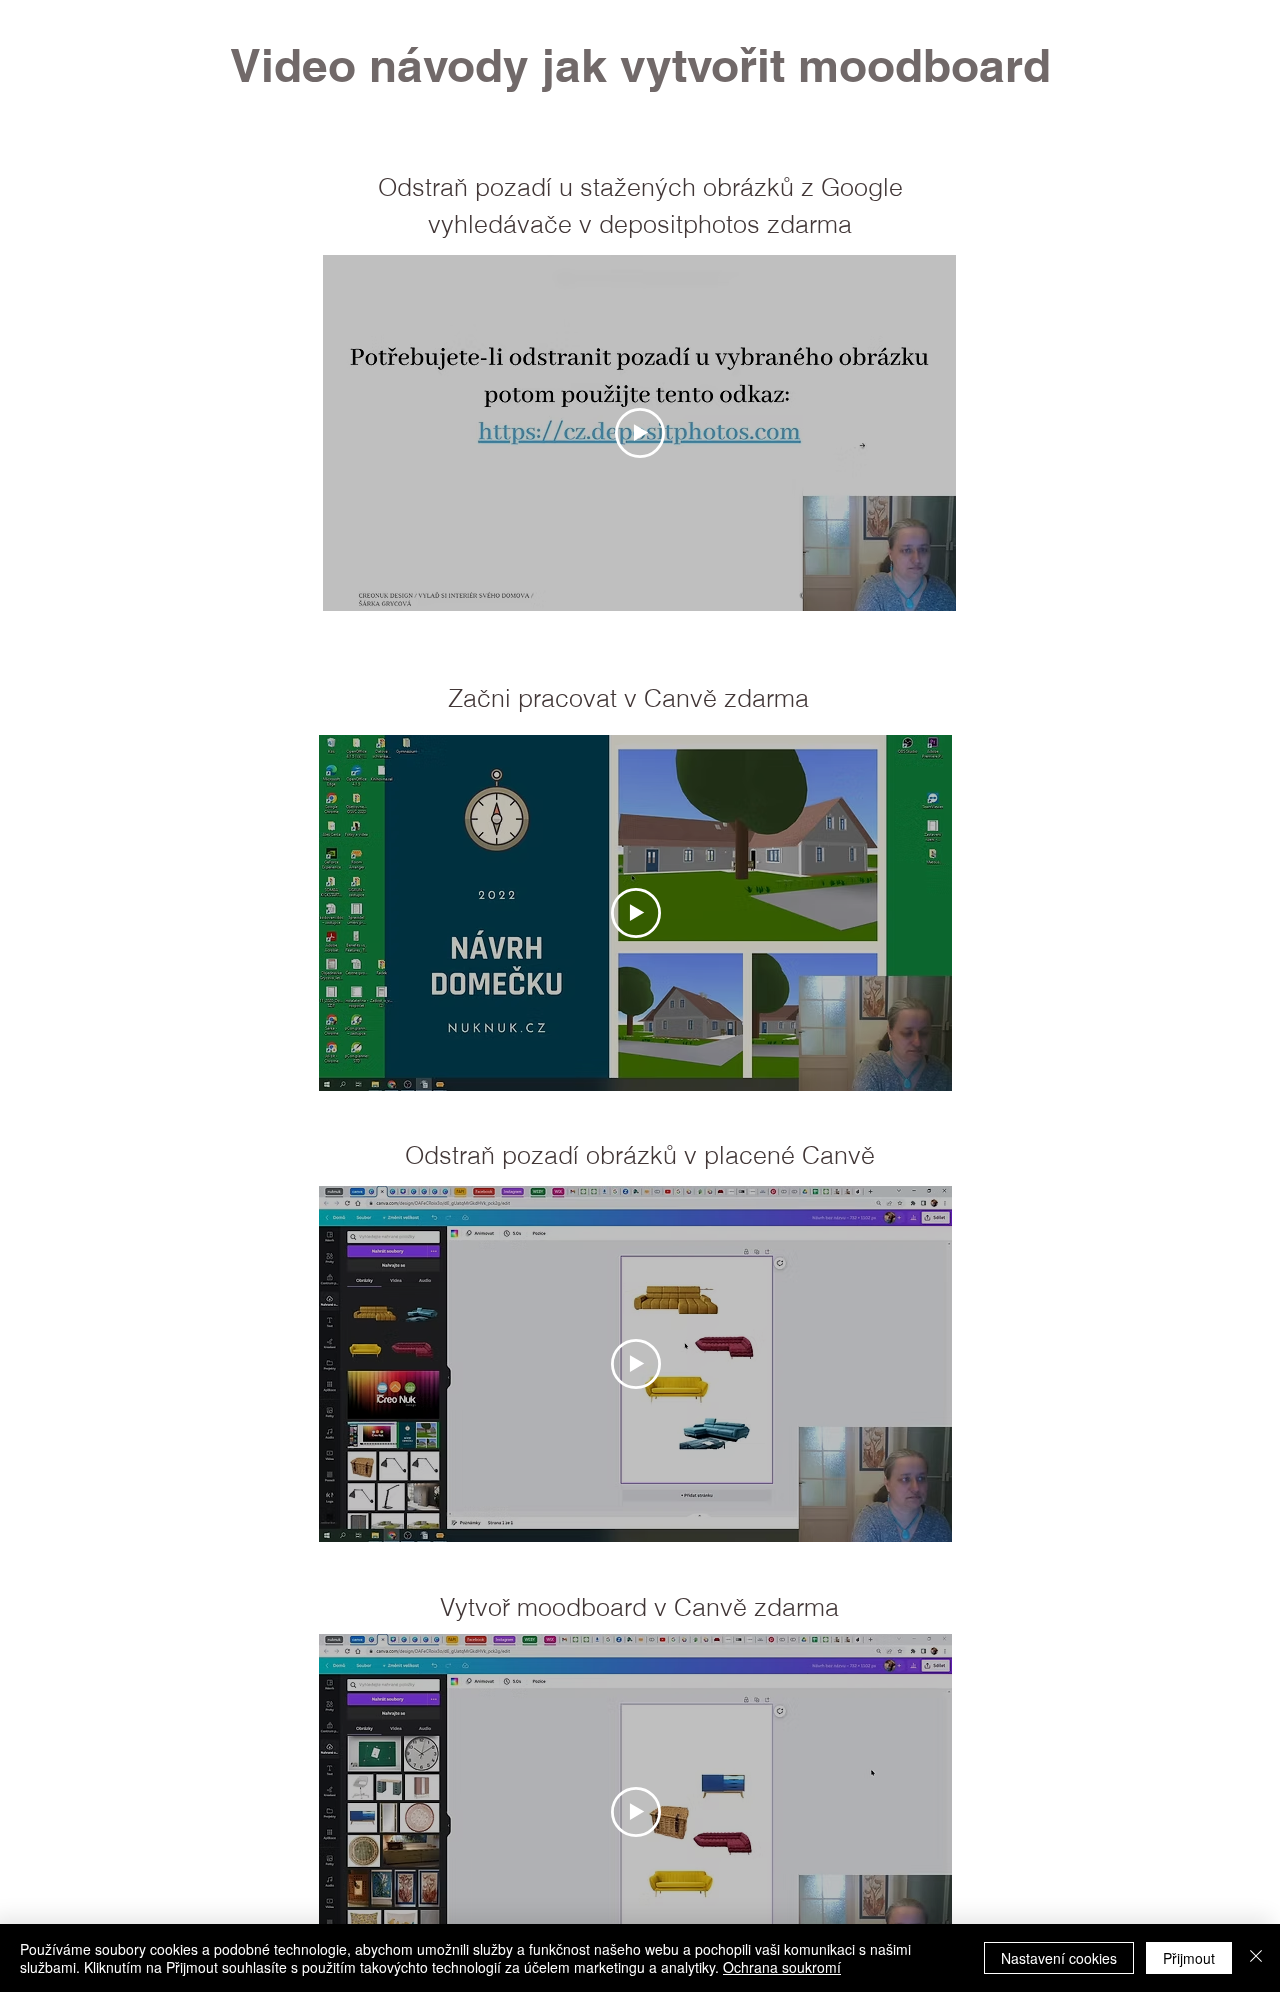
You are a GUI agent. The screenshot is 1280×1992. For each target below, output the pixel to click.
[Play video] (640, 433)
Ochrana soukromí (782, 1967)
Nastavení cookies (1059, 1958)
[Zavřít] (1256, 1958)
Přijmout (1189, 1958)
